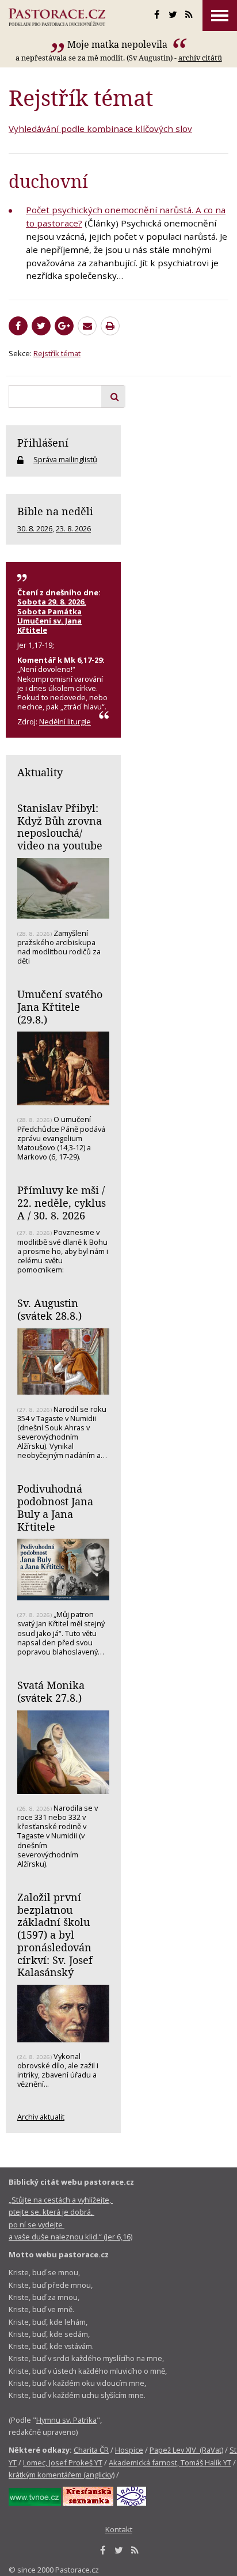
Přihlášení (43, 443)
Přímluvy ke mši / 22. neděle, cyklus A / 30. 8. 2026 (62, 1202)
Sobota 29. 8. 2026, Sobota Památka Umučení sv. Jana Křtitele (52, 615)
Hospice (129, 2450)
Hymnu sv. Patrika (66, 2420)
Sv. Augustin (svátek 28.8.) (49, 1309)
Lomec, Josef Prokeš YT (63, 2462)
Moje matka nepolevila (118, 44)
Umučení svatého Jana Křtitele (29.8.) (60, 1006)
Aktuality (40, 772)
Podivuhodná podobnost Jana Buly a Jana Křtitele (55, 1507)
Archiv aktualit (41, 2117)
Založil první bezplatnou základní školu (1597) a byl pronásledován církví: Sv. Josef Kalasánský (55, 1935)
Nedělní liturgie (65, 722)
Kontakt (119, 2529)
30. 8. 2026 (35, 528)
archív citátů (200, 58)
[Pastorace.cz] (57, 17)
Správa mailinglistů (65, 459)
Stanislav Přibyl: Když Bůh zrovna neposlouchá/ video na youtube (60, 827)
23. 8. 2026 (73, 528)
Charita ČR (91, 2450)
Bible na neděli (55, 511)
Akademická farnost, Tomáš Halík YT (170, 2462)
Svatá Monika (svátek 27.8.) (51, 1691)
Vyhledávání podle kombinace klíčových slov (100, 129)
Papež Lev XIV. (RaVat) (186, 2450)
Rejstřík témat (57, 353)
